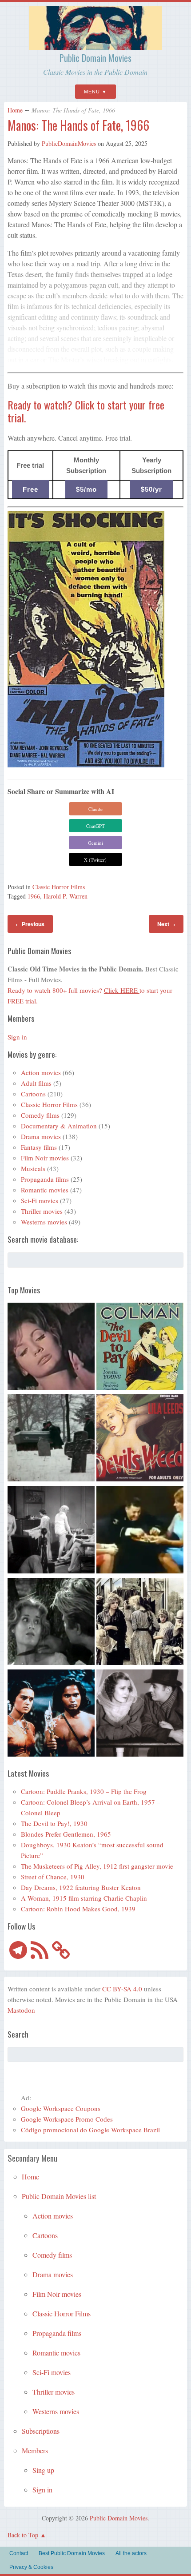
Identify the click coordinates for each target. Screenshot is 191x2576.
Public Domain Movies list (59, 2196)
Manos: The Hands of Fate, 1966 (78, 125)
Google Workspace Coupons (61, 2108)
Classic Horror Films (59, 887)
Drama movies (41, 1136)
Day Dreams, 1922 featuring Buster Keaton (81, 1887)
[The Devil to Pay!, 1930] (140, 1348)
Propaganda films (45, 1179)
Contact (19, 2553)
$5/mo (86, 489)
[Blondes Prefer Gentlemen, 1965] (140, 1531)
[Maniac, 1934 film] (51, 1531)
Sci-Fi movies (40, 1200)
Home (15, 110)
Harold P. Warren (66, 896)
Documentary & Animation (59, 1126)
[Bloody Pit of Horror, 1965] (51, 1348)
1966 (34, 896)
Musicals (33, 1168)
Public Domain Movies (95, 58)
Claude (95, 809)
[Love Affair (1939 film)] (140, 1714)
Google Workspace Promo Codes (67, 2119)
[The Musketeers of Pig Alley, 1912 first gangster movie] (140, 1623)
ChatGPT (95, 826)
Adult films (36, 1083)
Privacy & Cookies (31, 2567)
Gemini (95, 843)
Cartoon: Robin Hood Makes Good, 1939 (78, 1909)
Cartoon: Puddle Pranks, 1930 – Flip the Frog (84, 1791)
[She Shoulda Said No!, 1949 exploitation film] (140, 1439)
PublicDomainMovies (69, 143)
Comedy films (40, 1115)
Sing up (43, 2470)
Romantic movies (45, 1190)
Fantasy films (39, 1147)
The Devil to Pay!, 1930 (54, 1823)
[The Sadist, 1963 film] (51, 1623)
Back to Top (23, 2535)
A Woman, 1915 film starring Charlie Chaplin (84, 1898)
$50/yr (151, 489)
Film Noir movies (45, 1158)
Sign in (17, 1037)
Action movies (41, 1072)
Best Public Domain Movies (72, 2553)
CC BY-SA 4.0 (122, 1989)
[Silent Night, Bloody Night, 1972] (51, 1439)
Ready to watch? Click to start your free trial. (86, 411)
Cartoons (33, 1094)
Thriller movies (42, 1211)
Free (30, 489)
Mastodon (21, 2010)
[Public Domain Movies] (95, 46)
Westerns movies (44, 1222)
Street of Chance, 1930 (53, 1877)
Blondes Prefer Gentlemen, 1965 (66, 1834)
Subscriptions (41, 2431)
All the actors (131, 2553)
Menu (92, 92)
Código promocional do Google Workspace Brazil (90, 2130)
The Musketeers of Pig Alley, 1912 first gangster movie (97, 1866)
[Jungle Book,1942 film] (51, 1714)
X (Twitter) (95, 860)
